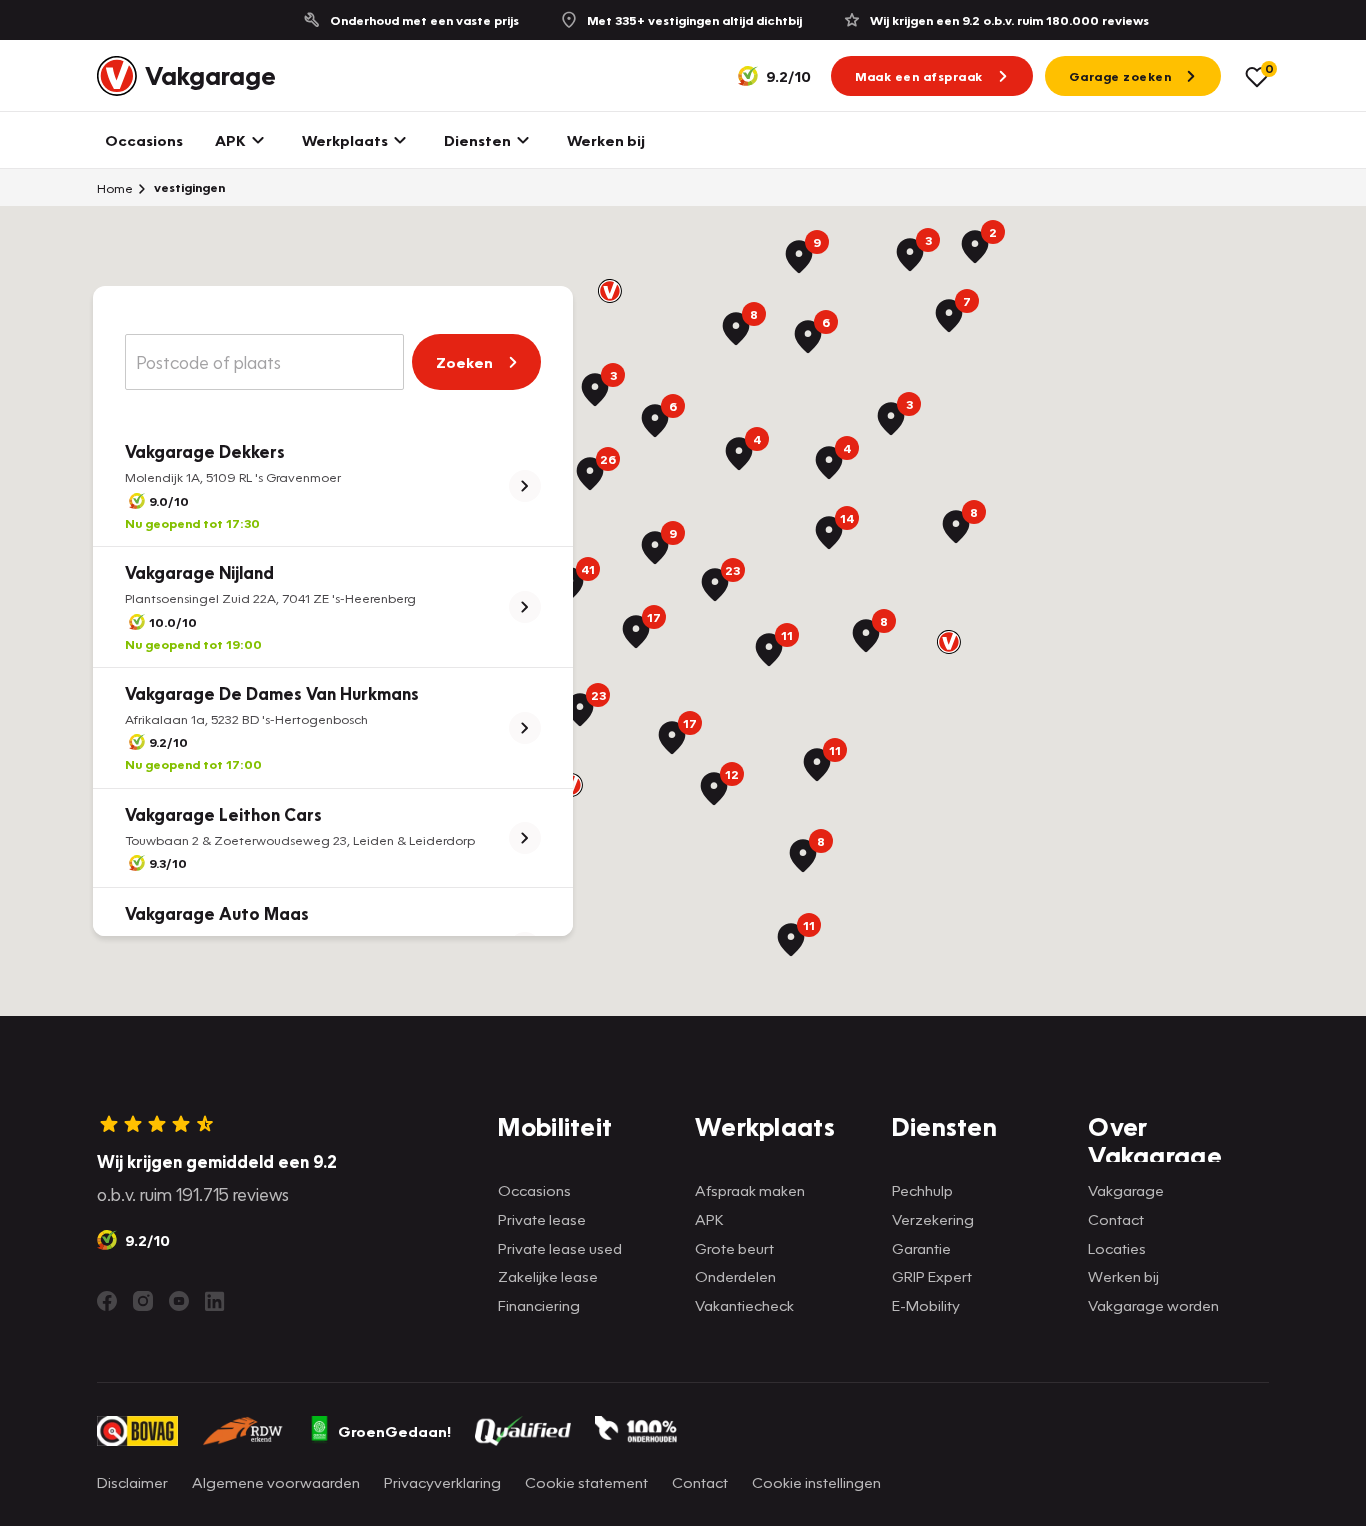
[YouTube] (179, 1301)
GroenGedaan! (394, 1431)
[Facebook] (107, 1301)
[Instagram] (143, 1301)
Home (115, 188)
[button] (610, 291)
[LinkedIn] (215, 1301)
